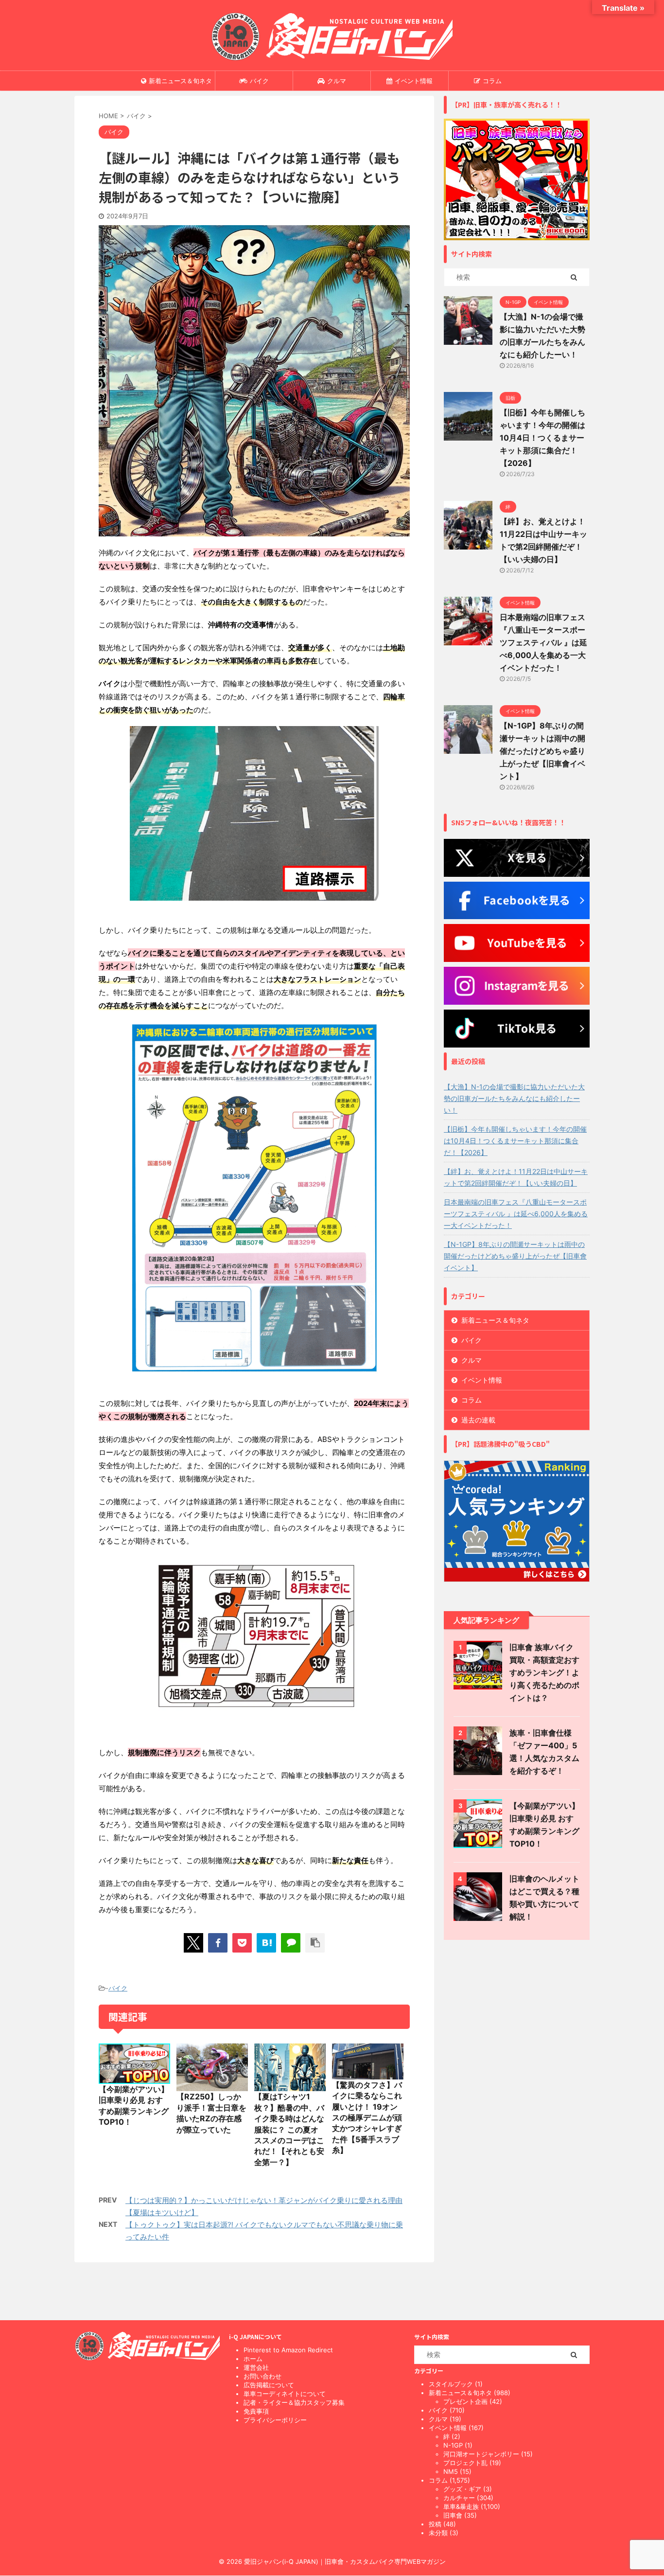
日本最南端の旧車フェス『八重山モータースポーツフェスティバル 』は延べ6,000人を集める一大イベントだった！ (543, 642)
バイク (259, 81)
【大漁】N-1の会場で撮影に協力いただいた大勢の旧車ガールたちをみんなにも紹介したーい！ (514, 1098)
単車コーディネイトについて (285, 2394)
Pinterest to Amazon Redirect (288, 2350)
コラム (492, 81)
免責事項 (256, 2411)
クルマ (337, 81)
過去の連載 (478, 1420)
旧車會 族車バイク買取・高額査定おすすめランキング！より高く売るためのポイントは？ (544, 1672)
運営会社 (256, 2367)
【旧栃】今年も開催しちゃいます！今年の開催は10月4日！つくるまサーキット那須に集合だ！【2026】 (542, 438)
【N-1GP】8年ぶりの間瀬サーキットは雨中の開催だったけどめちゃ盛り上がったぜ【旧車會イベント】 (542, 751)
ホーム (253, 2359)
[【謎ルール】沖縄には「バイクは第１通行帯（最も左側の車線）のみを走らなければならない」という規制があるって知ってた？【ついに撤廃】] (266, 1943)
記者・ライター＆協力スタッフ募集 (294, 2402)
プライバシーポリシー (275, 2420)
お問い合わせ (262, 2376)
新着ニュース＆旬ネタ (180, 81)
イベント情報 (414, 81)
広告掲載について (269, 2385)
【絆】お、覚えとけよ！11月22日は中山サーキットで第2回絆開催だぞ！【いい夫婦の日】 (516, 1177)
